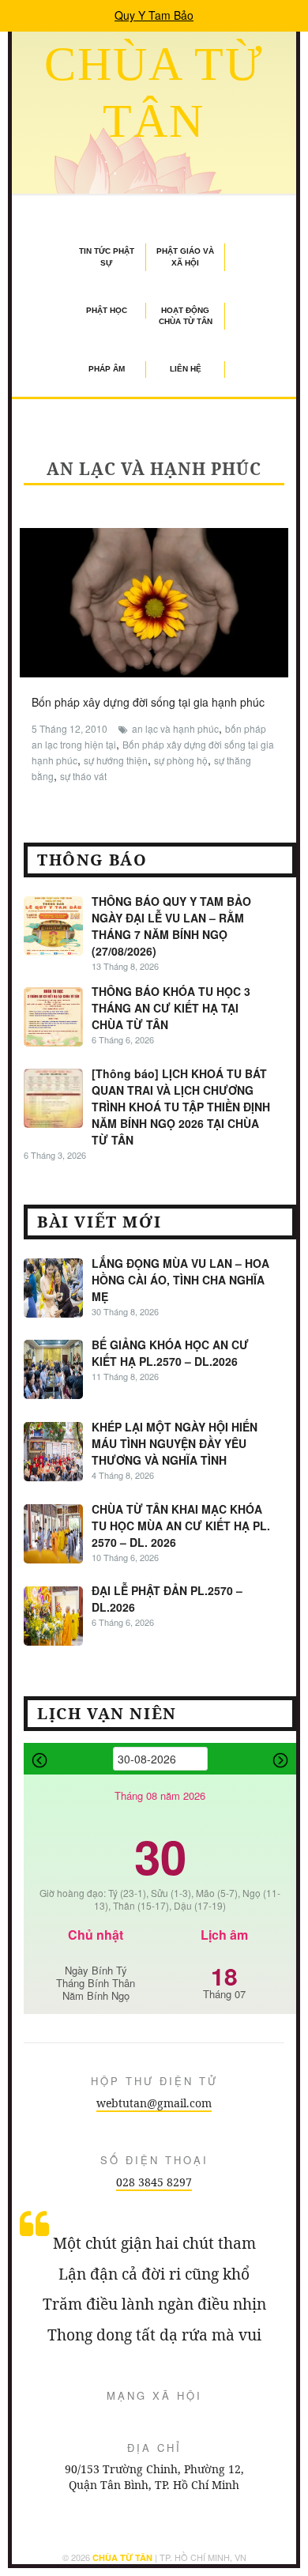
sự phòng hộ (181, 760)
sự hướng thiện (116, 760)
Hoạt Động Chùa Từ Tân (186, 316)
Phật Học (107, 310)
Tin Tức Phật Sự (107, 256)
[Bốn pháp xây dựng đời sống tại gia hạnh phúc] (154, 601)
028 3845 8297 (154, 2182)
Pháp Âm (107, 369)
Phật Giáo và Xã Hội (185, 256)
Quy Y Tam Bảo (154, 15)
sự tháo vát (83, 776)
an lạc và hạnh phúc (175, 728)
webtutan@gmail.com (154, 2103)
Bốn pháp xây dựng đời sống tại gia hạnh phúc (148, 702)
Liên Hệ (186, 369)
